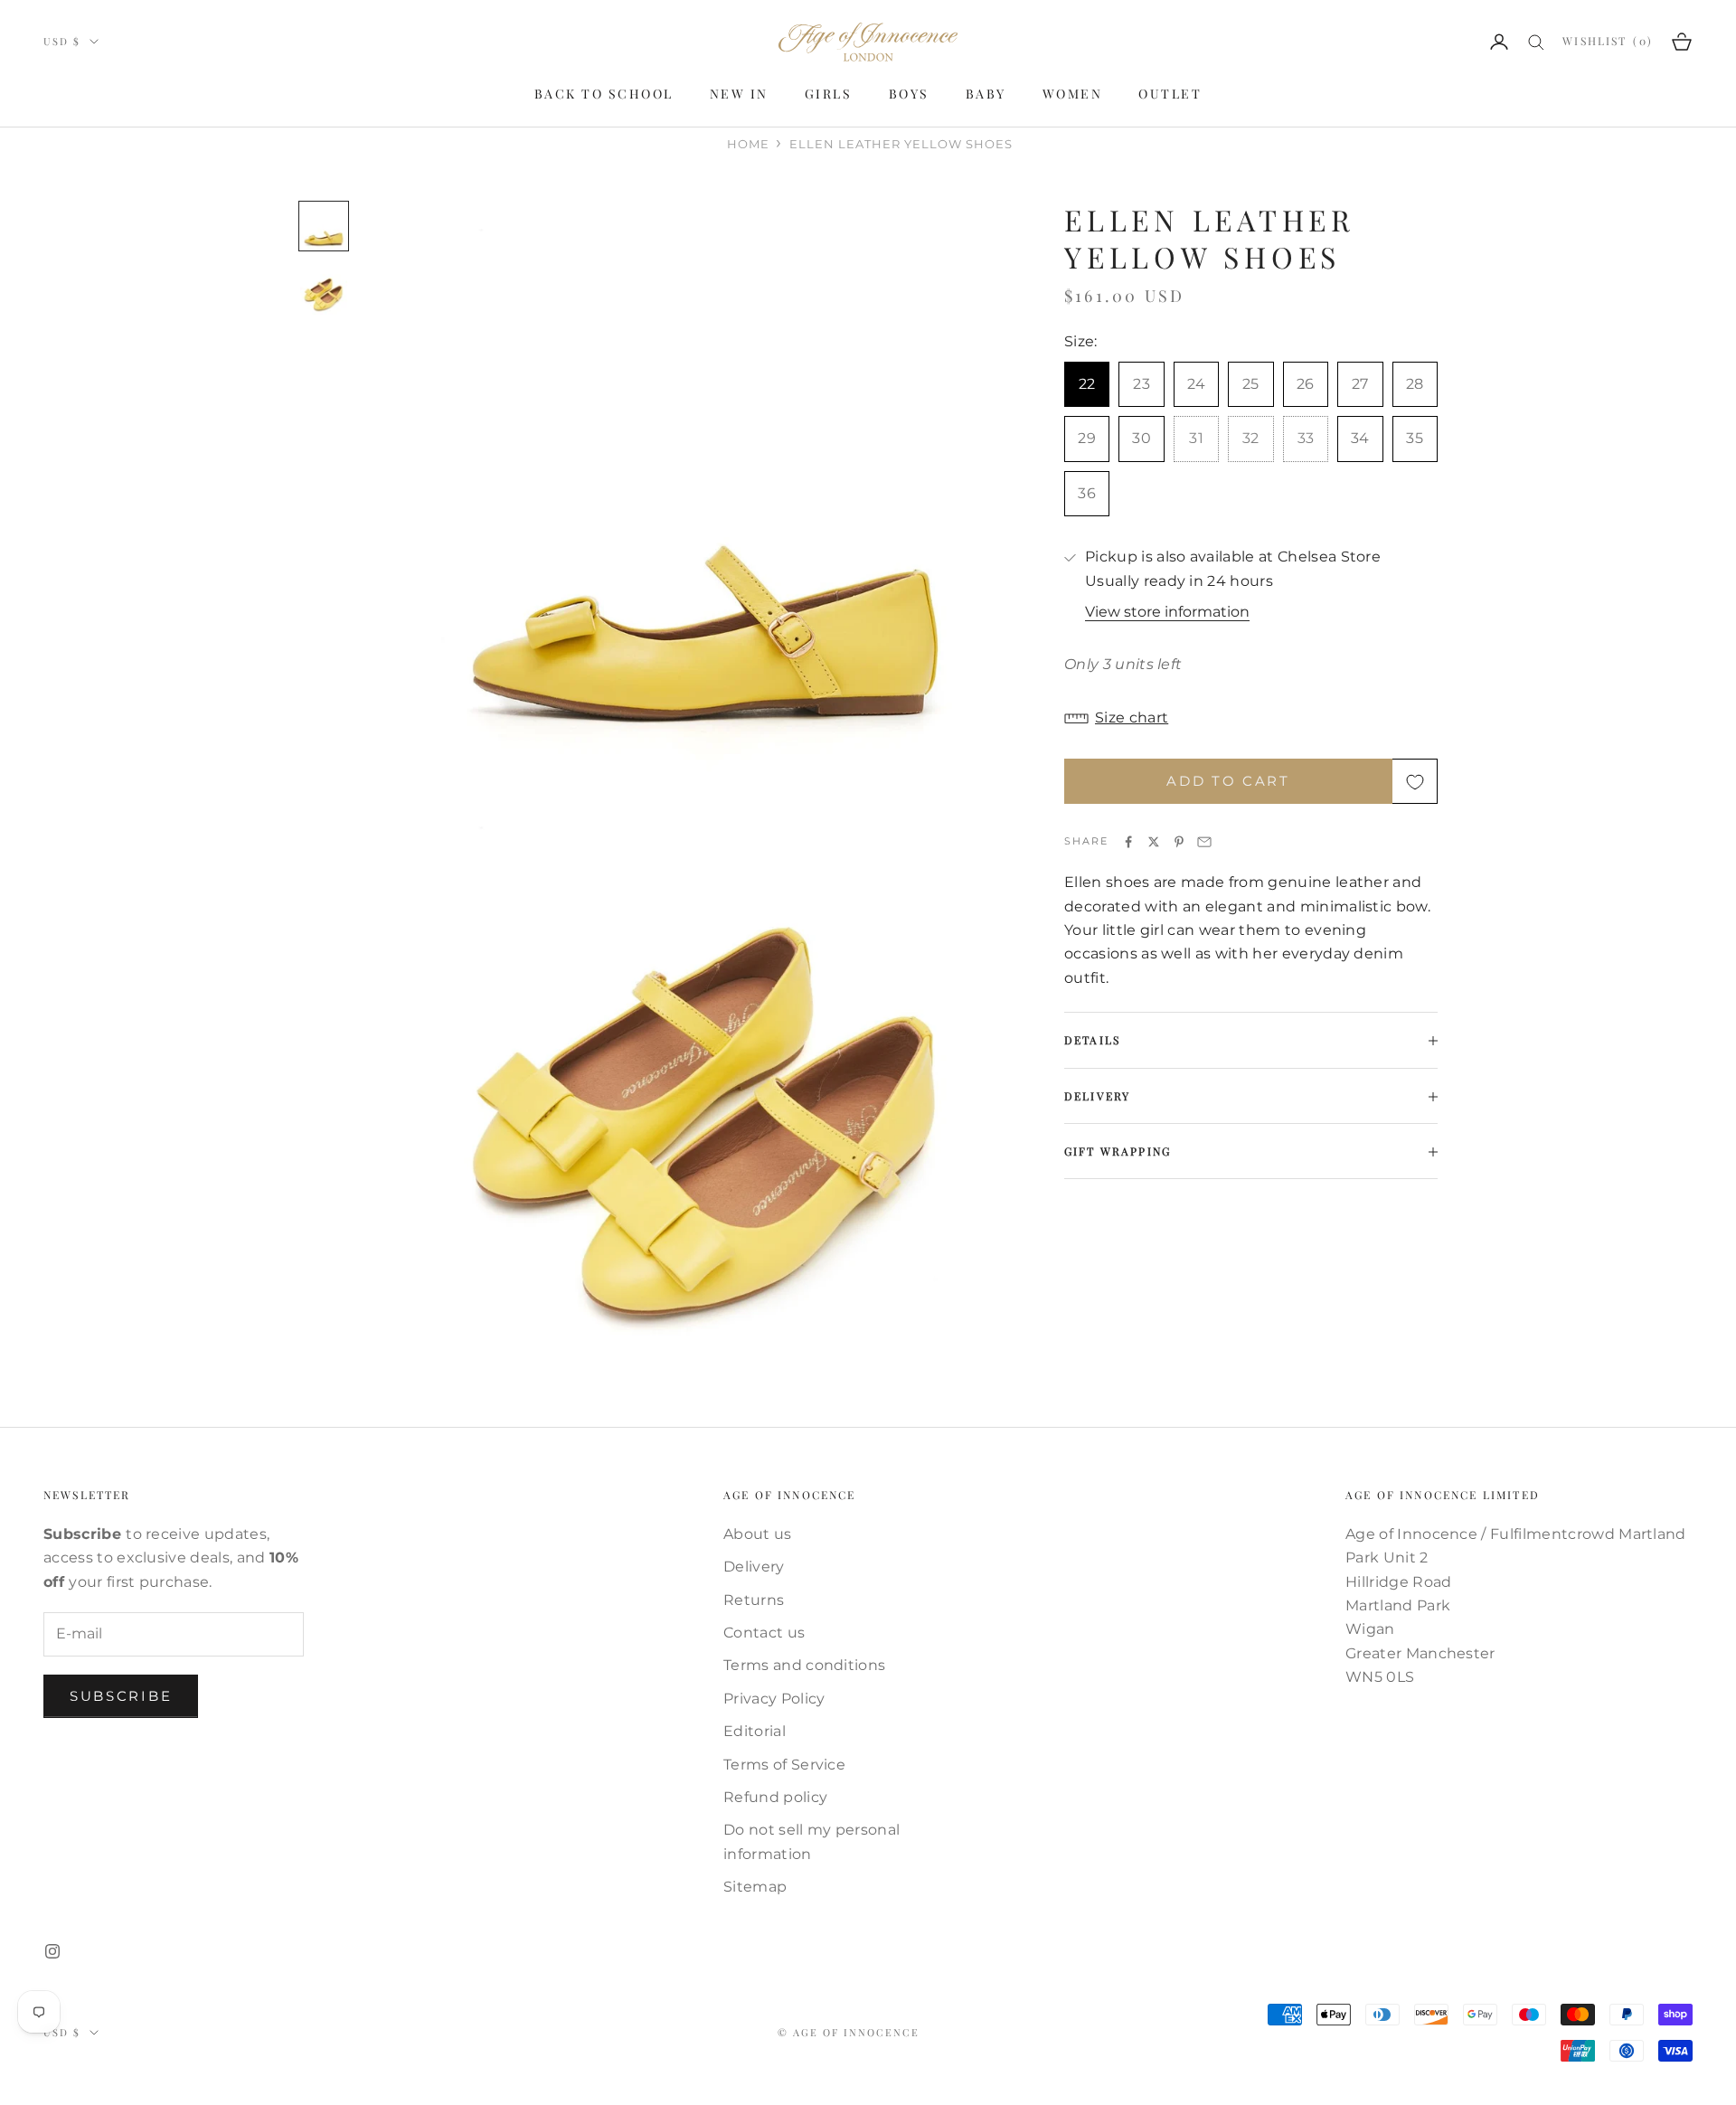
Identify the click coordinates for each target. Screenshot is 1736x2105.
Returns (754, 1600)
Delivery (754, 1567)
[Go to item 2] (324, 291)
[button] (1251, 719)
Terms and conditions (804, 1665)
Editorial (755, 1731)
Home (748, 144)
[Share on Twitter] (1154, 842)
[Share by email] (1204, 842)
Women (1073, 94)
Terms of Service (784, 1765)
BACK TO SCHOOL (604, 94)
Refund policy (775, 1797)
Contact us (764, 1633)
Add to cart (1228, 782)
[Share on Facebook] (1128, 842)
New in (739, 94)
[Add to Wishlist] (1415, 782)
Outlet (1170, 94)
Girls (829, 94)
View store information (1167, 613)
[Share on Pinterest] (1179, 842)
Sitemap (755, 1887)
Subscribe (121, 1696)
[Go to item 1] (324, 226)
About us (758, 1534)
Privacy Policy (774, 1699)
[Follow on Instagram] (52, 1951)
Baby (986, 94)
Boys (909, 94)
